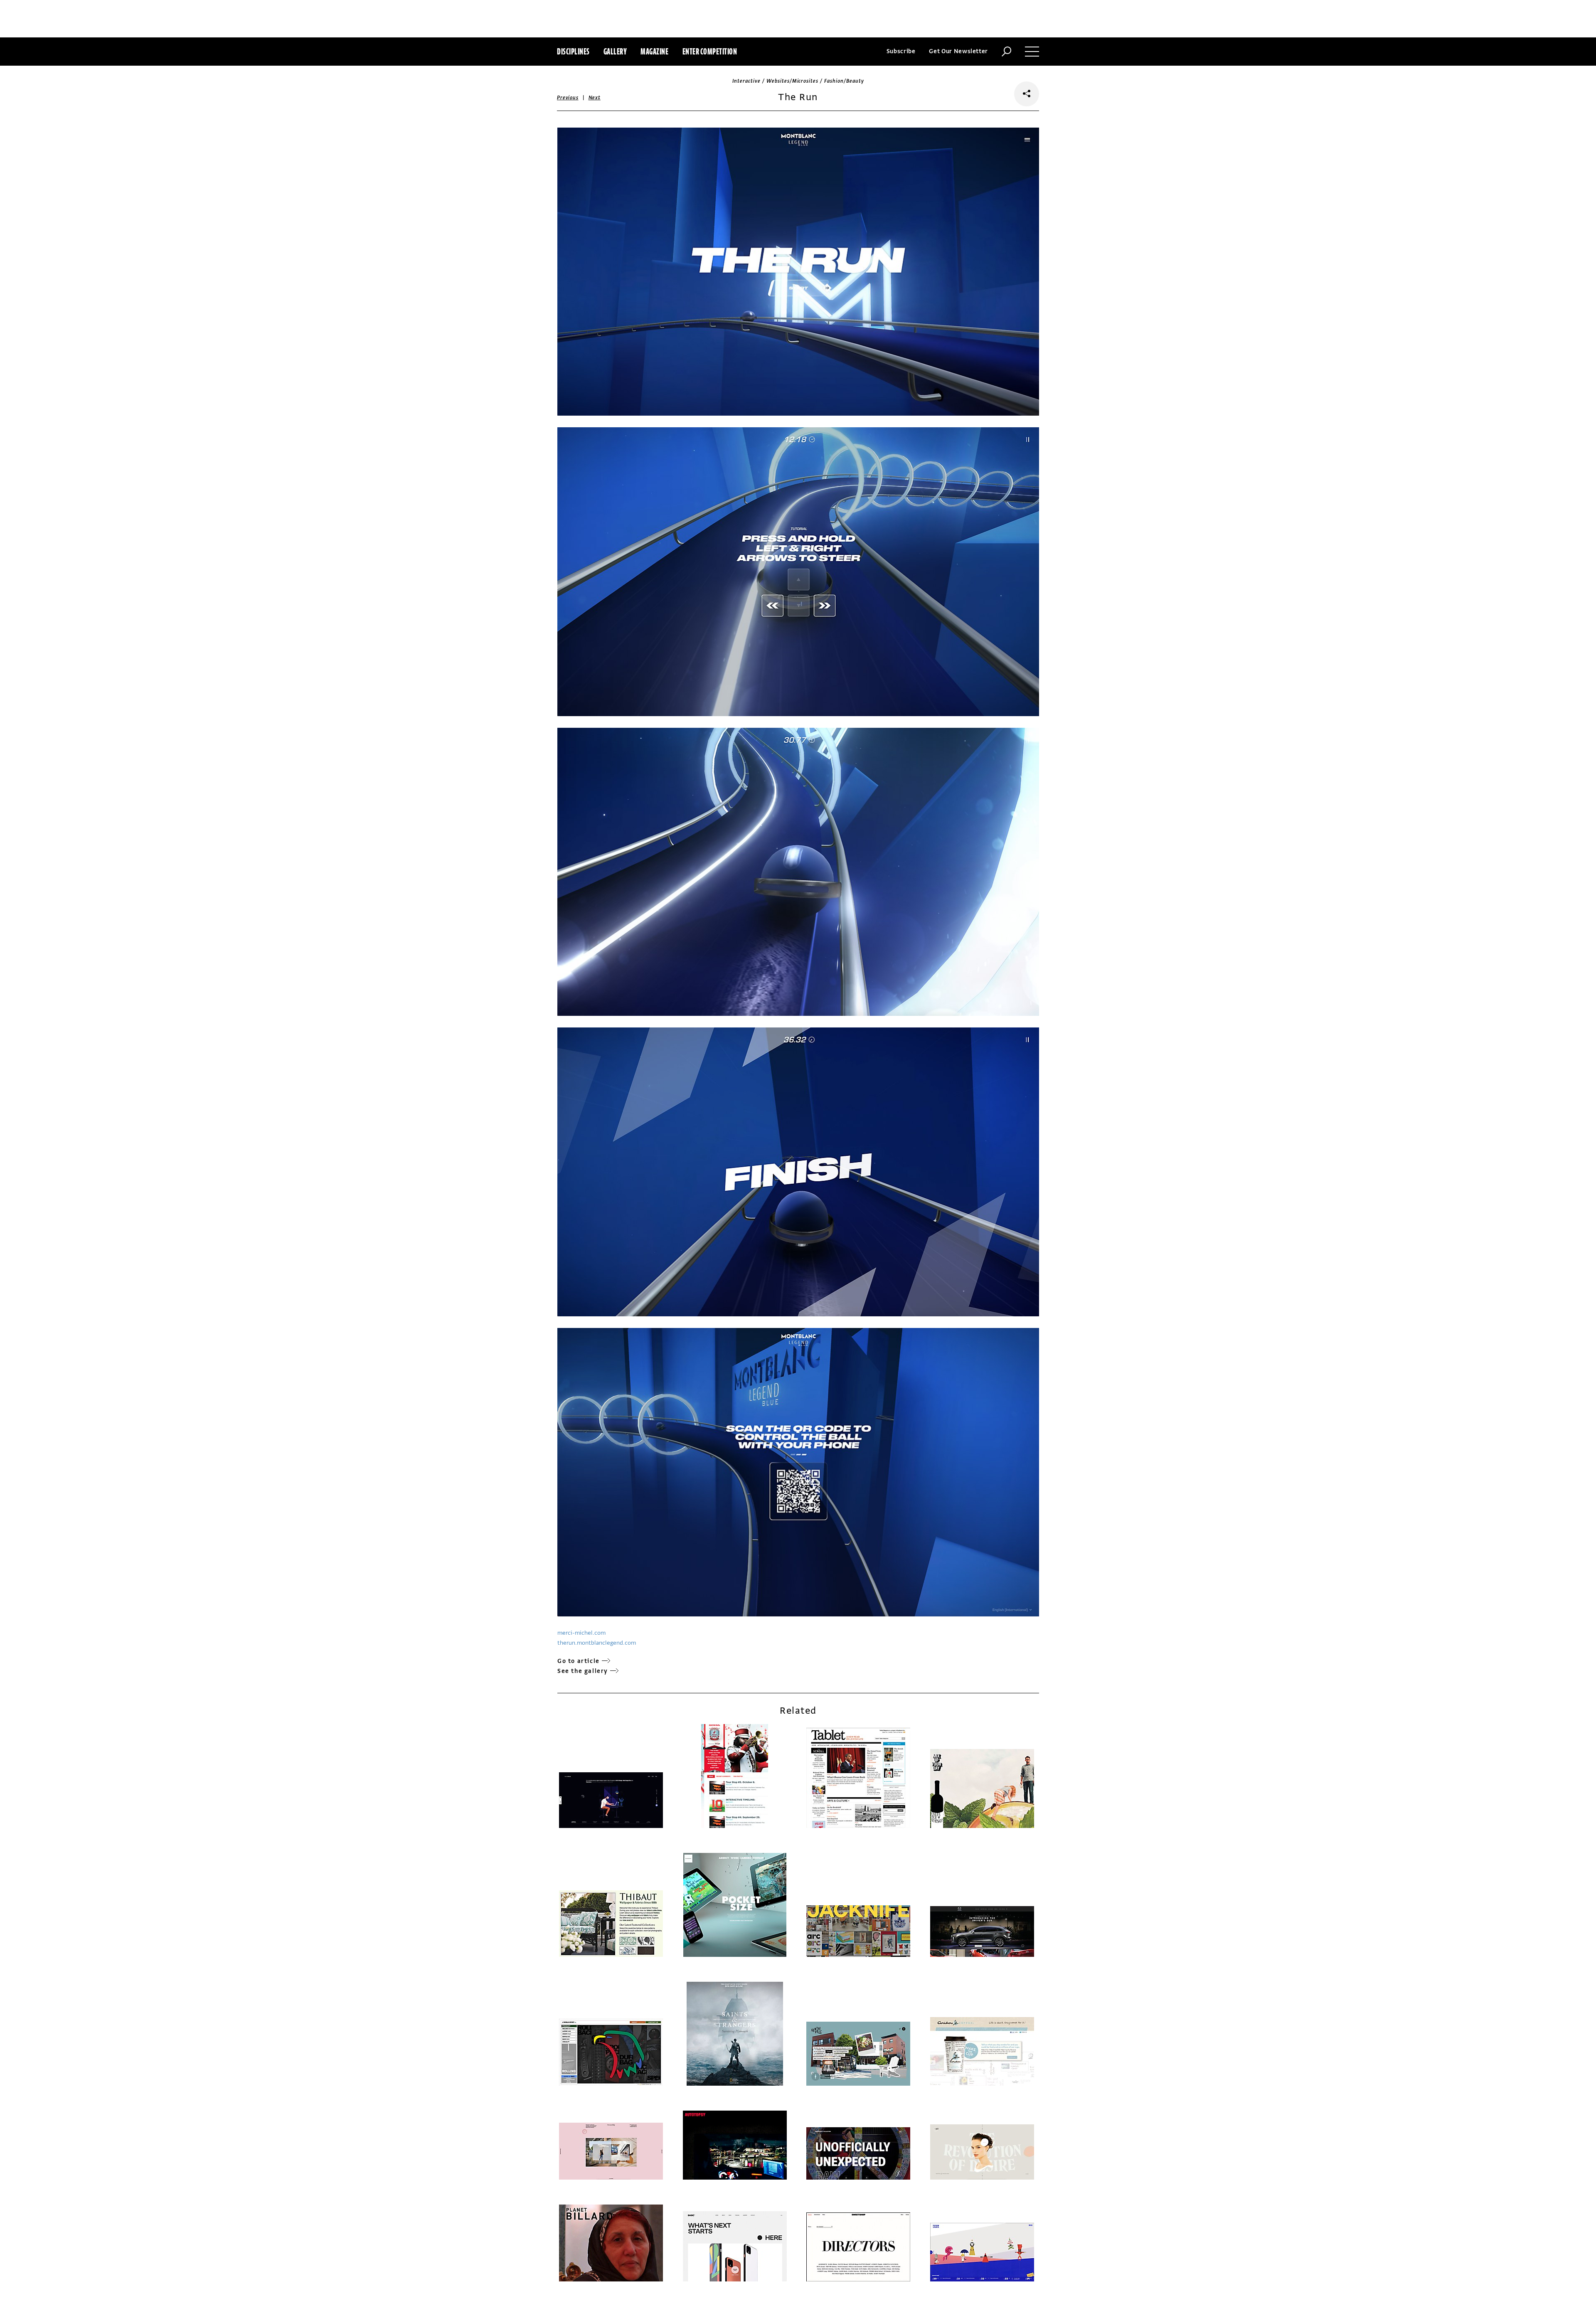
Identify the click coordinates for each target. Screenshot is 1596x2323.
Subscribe (901, 51)
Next (595, 98)
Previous (568, 98)
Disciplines (573, 51)
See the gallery (583, 1671)
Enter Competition (710, 51)
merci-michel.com (581, 1633)
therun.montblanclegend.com (597, 1643)
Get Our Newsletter (958, 51)
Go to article (579, 1661)
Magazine (654, 51)
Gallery (615, 51)
